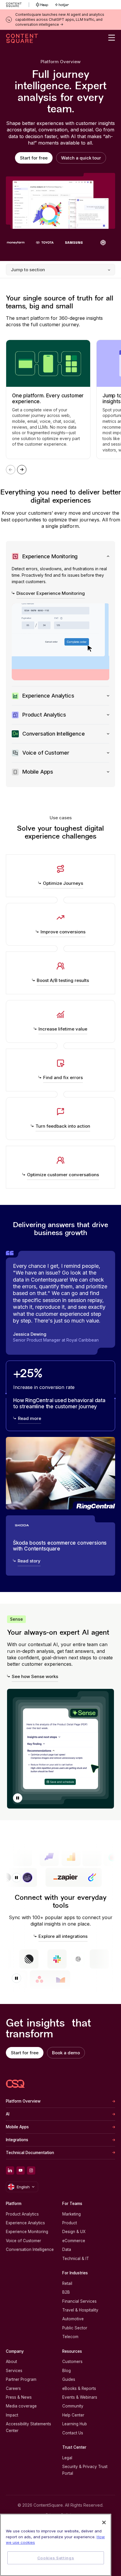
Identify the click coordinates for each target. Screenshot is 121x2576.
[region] (56, 2545)
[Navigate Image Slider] (22, 470)
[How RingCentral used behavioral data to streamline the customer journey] (60, 1396)
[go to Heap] (42, 5)
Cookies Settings (56, 2558)
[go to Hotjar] (62, 5)
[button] (18, 1798)
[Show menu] (112, 38)
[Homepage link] (15, 2084)
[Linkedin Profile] (10, 2170)
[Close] (104, 2522)
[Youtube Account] (21, 2170)
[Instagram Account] (31, 2170)
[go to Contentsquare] (17, 5)
